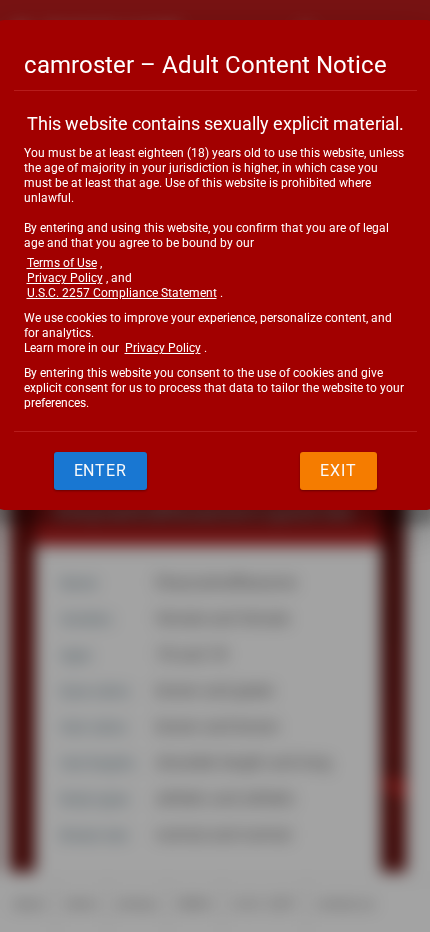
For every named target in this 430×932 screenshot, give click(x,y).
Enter (101, 470)
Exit (338, 470)
